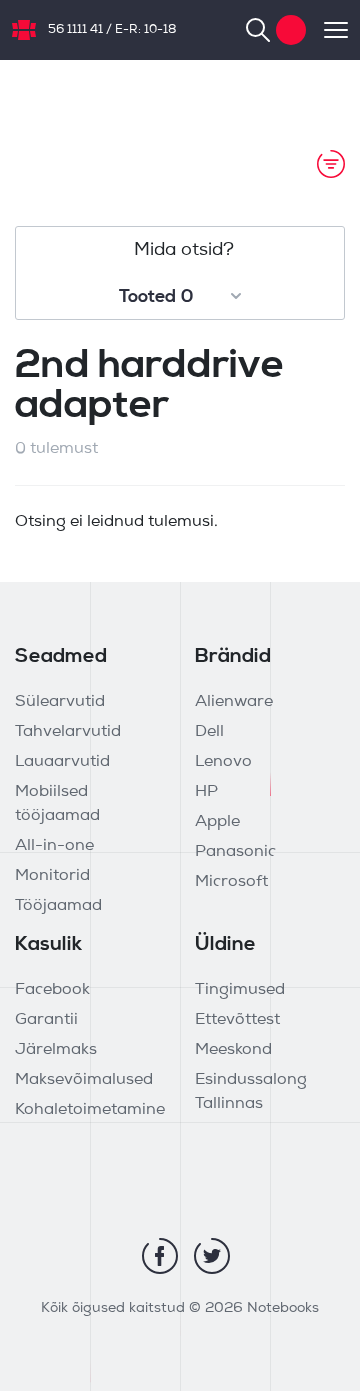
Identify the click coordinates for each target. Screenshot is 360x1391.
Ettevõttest (237, 1020)
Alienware (234, 702)
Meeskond (233, 1050)
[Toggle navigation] (327, 30)
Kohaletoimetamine (90, 1110)
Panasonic (235, 852)
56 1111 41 (75, 30)
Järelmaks (56, 1050)
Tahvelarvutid (68, 732)
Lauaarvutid (62, 762)
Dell (209, 732)
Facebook (52, 990)
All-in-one (54, 846)
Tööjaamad (58, 906)
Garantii (46, 1020)
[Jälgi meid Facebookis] (160, 1256)
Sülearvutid (60, 702)
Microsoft (231, 882)
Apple (217, 822)
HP (206, 792)
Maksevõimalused (84, 1080)
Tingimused (240, 990)
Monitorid (52, 876)
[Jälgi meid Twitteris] (212, 1256)
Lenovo (223, 762)
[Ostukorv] (291, 30)
